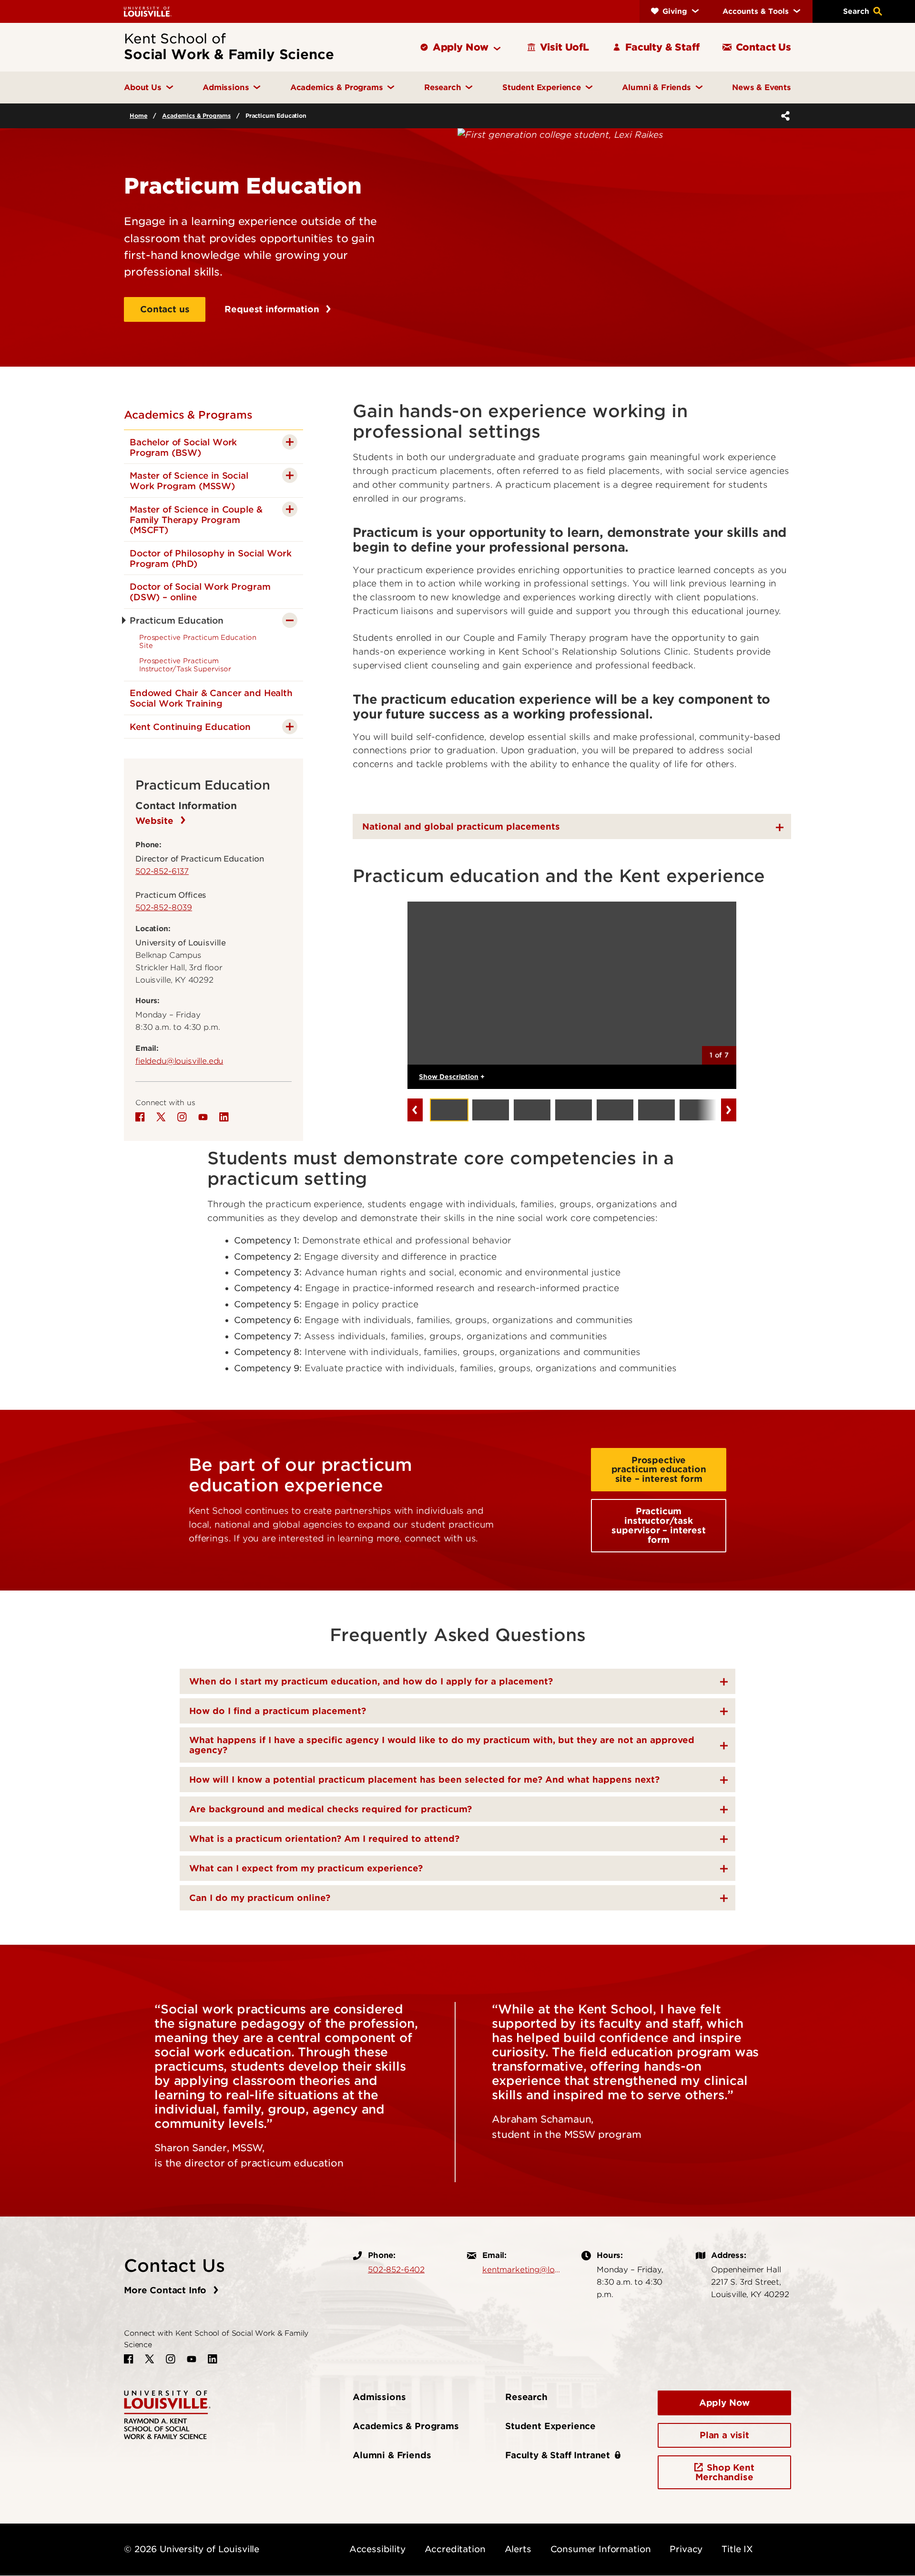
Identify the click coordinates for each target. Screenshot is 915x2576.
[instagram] (182, 1117)
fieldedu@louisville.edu (179, 1061)
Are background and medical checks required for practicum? (330, 1809)
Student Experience (550, 2426)
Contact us (165, 309)
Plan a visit (724, 2435)
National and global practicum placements (461, 826)
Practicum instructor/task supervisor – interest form (659, 1525)
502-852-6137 (162, 871)
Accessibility (377, 2549)
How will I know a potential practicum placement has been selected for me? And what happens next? (424, 1780)
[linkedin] (224, 1117)
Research (526, 2397)
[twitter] (161, 1117)
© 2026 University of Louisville (192, 2549)
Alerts (518, 2549)
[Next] (729, 1110)
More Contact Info (167, 2290)
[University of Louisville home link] (148, 11)
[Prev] (415, 1110)
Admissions (379, 2397)
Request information (273, 309)
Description (452, 1077)
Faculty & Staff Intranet (558, 2455)
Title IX (737, 2549)
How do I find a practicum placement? (278, 1711)
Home (138, 116)
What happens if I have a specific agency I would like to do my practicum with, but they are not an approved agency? (442, 1745)
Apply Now (725, 2403)
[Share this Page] (783, 116)
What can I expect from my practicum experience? (306, 1868)
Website (156, 821)
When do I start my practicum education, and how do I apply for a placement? (371, 1681)
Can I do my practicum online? (260, 1898)
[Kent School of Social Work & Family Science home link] (167, 2414)
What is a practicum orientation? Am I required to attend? (324, 1839)
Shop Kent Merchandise (725, 2472)
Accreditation (455, 2549)
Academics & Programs (196, 116)
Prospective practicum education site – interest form (659, 1470)
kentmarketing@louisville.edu (522, 2269)
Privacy (686, 2549)
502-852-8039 (164, 907)
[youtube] (203, 1117)
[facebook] (140, 1117)
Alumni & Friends (392, 2455)
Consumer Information (601, 2549)
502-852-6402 (396, 2269)
